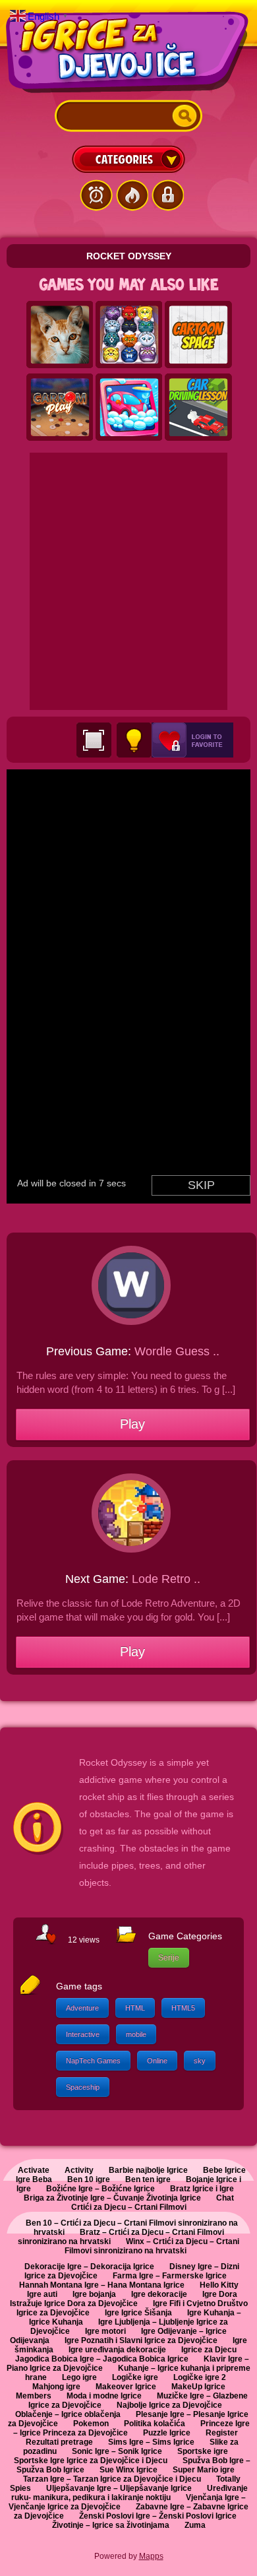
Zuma (195, 2525)
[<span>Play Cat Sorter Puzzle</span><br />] (129, 335)
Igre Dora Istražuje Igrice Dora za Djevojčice (124, 2299)
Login (167, 195)
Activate (34, 2170)
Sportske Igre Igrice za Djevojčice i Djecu (91, 2461)
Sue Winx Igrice (128, 2470)
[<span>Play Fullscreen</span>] (94, 740)
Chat (225, 2198)
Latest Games (96, 195)
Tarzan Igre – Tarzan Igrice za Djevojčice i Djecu (112, 2479)
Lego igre (79, 2377)
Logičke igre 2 (200, 2377)
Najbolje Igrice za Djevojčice (169, 2405)
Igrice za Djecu (209, 2350)
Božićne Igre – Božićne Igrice (100, 2189)
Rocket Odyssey (129, 256)
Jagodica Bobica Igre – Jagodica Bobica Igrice (102, 2359)
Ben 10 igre (89, 2179)
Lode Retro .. (166, 1579)
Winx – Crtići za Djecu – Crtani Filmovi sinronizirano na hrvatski (152, 2246)
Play (132, 1424)
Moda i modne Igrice (104, 2396)
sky (200, 2061)
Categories (128, 159)
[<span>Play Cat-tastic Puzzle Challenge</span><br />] (60, 335)
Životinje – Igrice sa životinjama (111, 2525)
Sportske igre (203, 2451)
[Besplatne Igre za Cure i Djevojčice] (128, 52)
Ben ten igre (148, 2179)
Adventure (82, 2008)
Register (222, 2433)
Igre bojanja (94, 2294)
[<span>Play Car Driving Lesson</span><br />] (198, 408)
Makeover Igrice (126, 2387)
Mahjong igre (56, 2387)
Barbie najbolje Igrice (148, 2170)
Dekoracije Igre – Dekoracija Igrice (89, 2267)
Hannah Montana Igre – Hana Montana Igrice (102, 2285)
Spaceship (83, 2087)
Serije (169, 1958)
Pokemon (91, 2424)
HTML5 (183, 2008)
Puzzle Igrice (167, 2433)
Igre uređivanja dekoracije (117, 2350)
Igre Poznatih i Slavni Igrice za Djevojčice (141, 2340)
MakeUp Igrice (198, 2387)
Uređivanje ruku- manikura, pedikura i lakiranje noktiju (129, 2493)
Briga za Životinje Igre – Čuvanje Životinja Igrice (112, 2198)
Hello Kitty (219, 2285)
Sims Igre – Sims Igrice (151, 2442)
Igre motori (105, 2331)
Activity (79, 2170)
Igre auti (42, 2294)
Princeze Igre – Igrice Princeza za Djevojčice (131, 2428)
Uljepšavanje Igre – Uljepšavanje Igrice (119, 2488)
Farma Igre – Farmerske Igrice (170, 2276)
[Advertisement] (128, 581)
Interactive (83, 2034)
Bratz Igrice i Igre (202, 2189)
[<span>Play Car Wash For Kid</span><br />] (129, 408)
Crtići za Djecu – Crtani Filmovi (129, 2207)
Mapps (151, 2556)
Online (157, 2061)
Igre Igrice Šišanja (138, 2313)
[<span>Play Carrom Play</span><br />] (60, 408)
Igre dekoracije (159, 2294)
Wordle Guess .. (177, 1351)
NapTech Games (93, 2061)
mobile (136, 2034)
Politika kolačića (155, 2424)
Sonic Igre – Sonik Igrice (117, 2451)
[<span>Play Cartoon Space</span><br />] (198, 335)
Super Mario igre (204, 2470)
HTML (135, 2008)
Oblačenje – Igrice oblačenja (68, 2414)
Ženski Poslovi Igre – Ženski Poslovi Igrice (158, 2516)
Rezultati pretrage (59, 2442)
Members (34, 2396)
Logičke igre (135, 2377)
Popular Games (132, 195)
